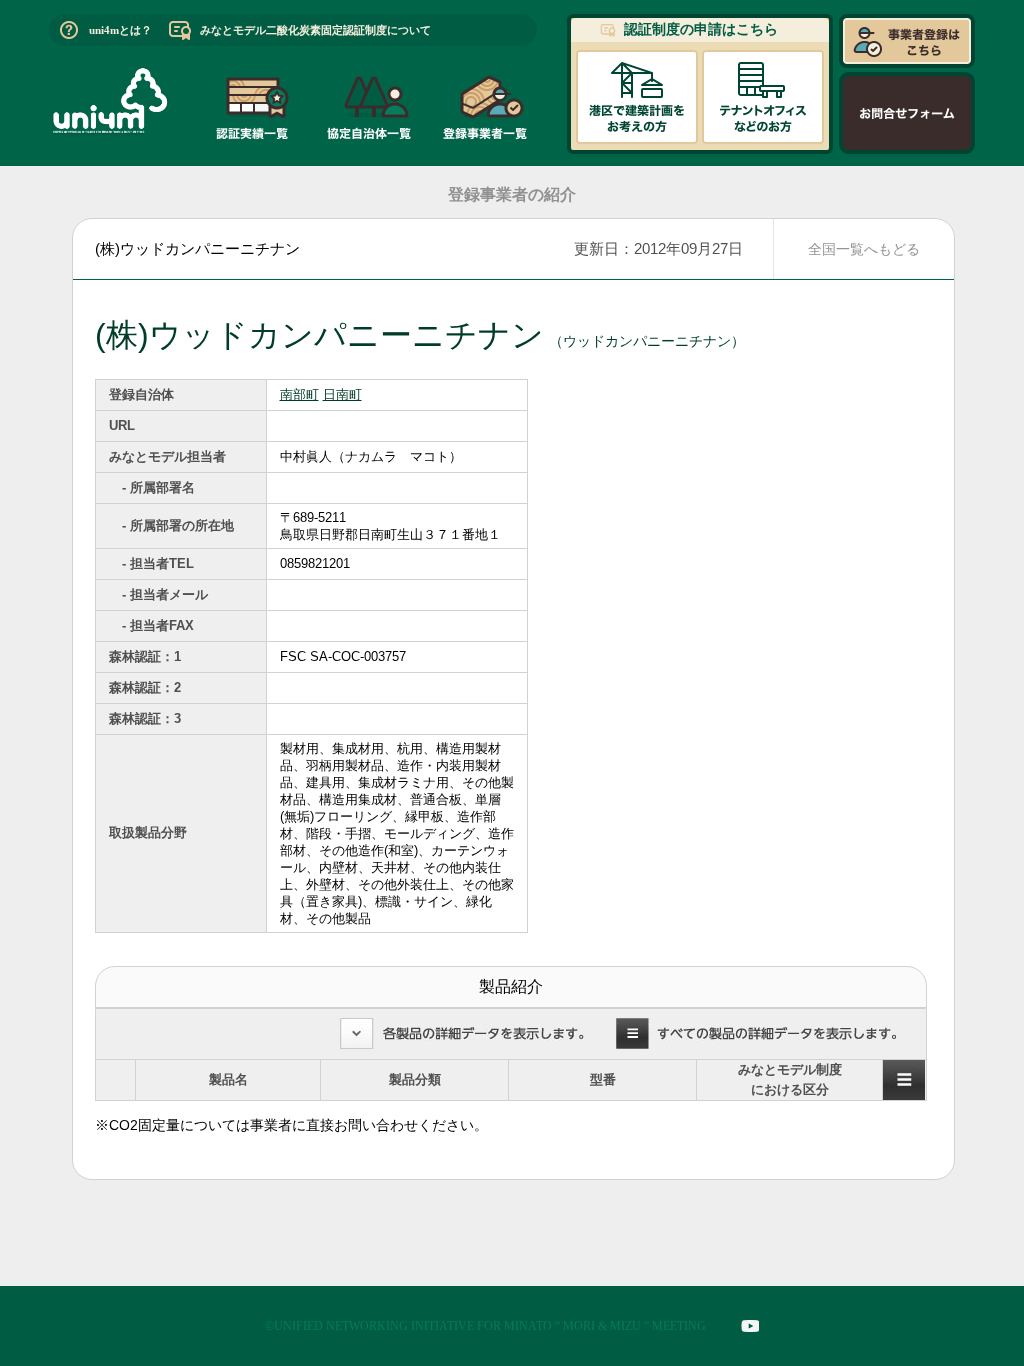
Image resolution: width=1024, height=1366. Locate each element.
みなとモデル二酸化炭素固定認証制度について (315, 30)
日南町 (342, 394)
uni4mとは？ (120, 30)
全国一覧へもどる (864, 249)
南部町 (299, 394)
